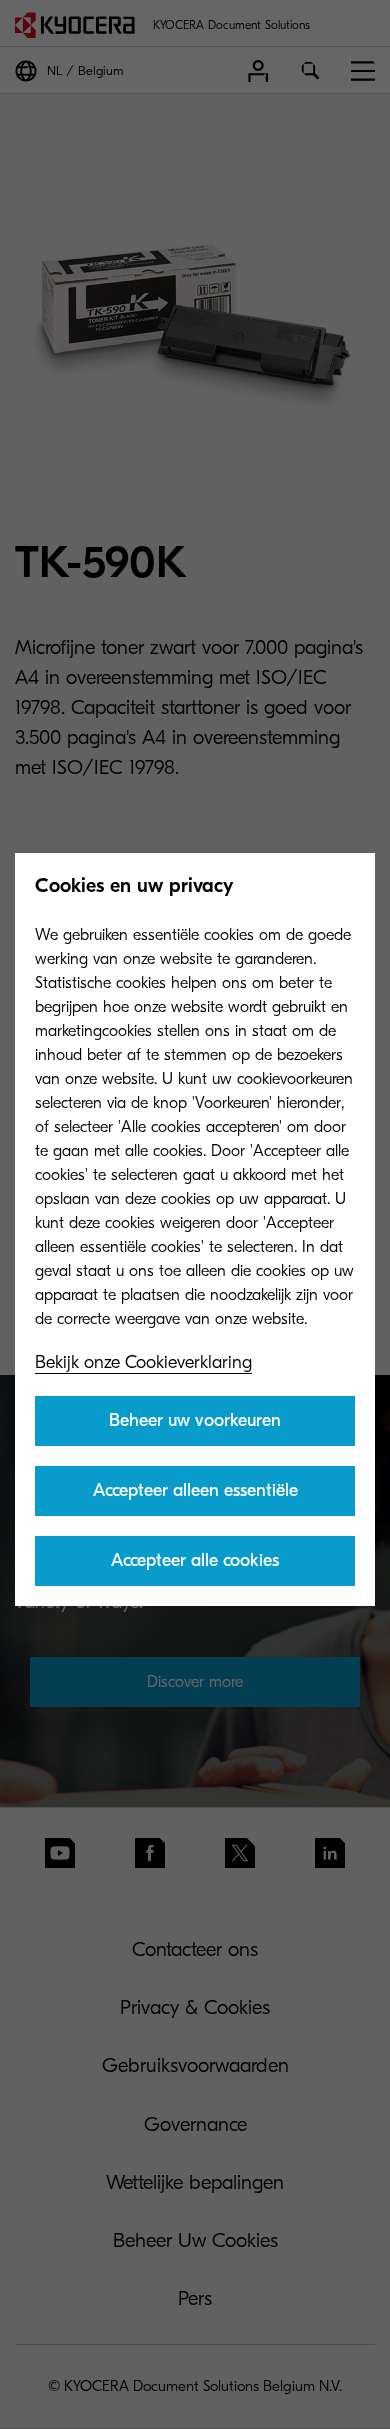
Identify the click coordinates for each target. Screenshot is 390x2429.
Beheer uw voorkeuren (195, 1420)
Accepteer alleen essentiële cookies (195, 1498)
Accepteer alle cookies (195, 1560)
